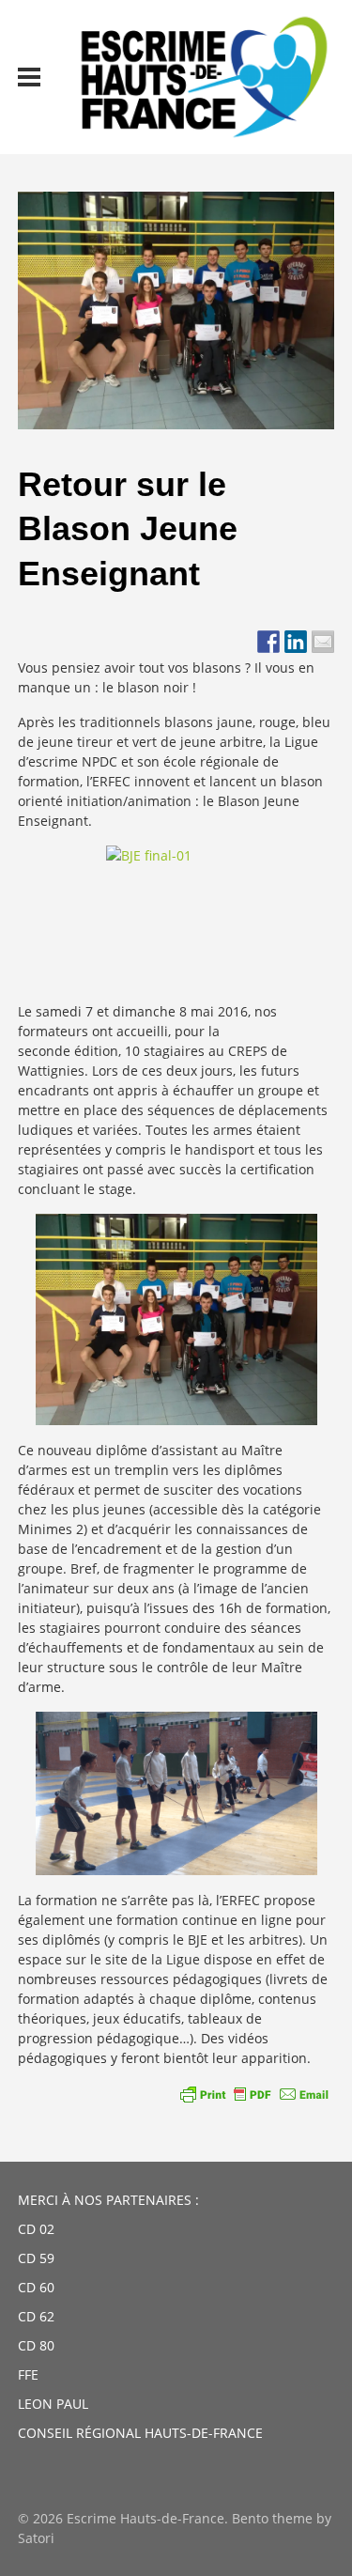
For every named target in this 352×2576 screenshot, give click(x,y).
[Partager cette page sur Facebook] (268, 642)
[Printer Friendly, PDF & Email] (254, 2094)
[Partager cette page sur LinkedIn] (296, 642)
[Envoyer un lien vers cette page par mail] (323, 642)
